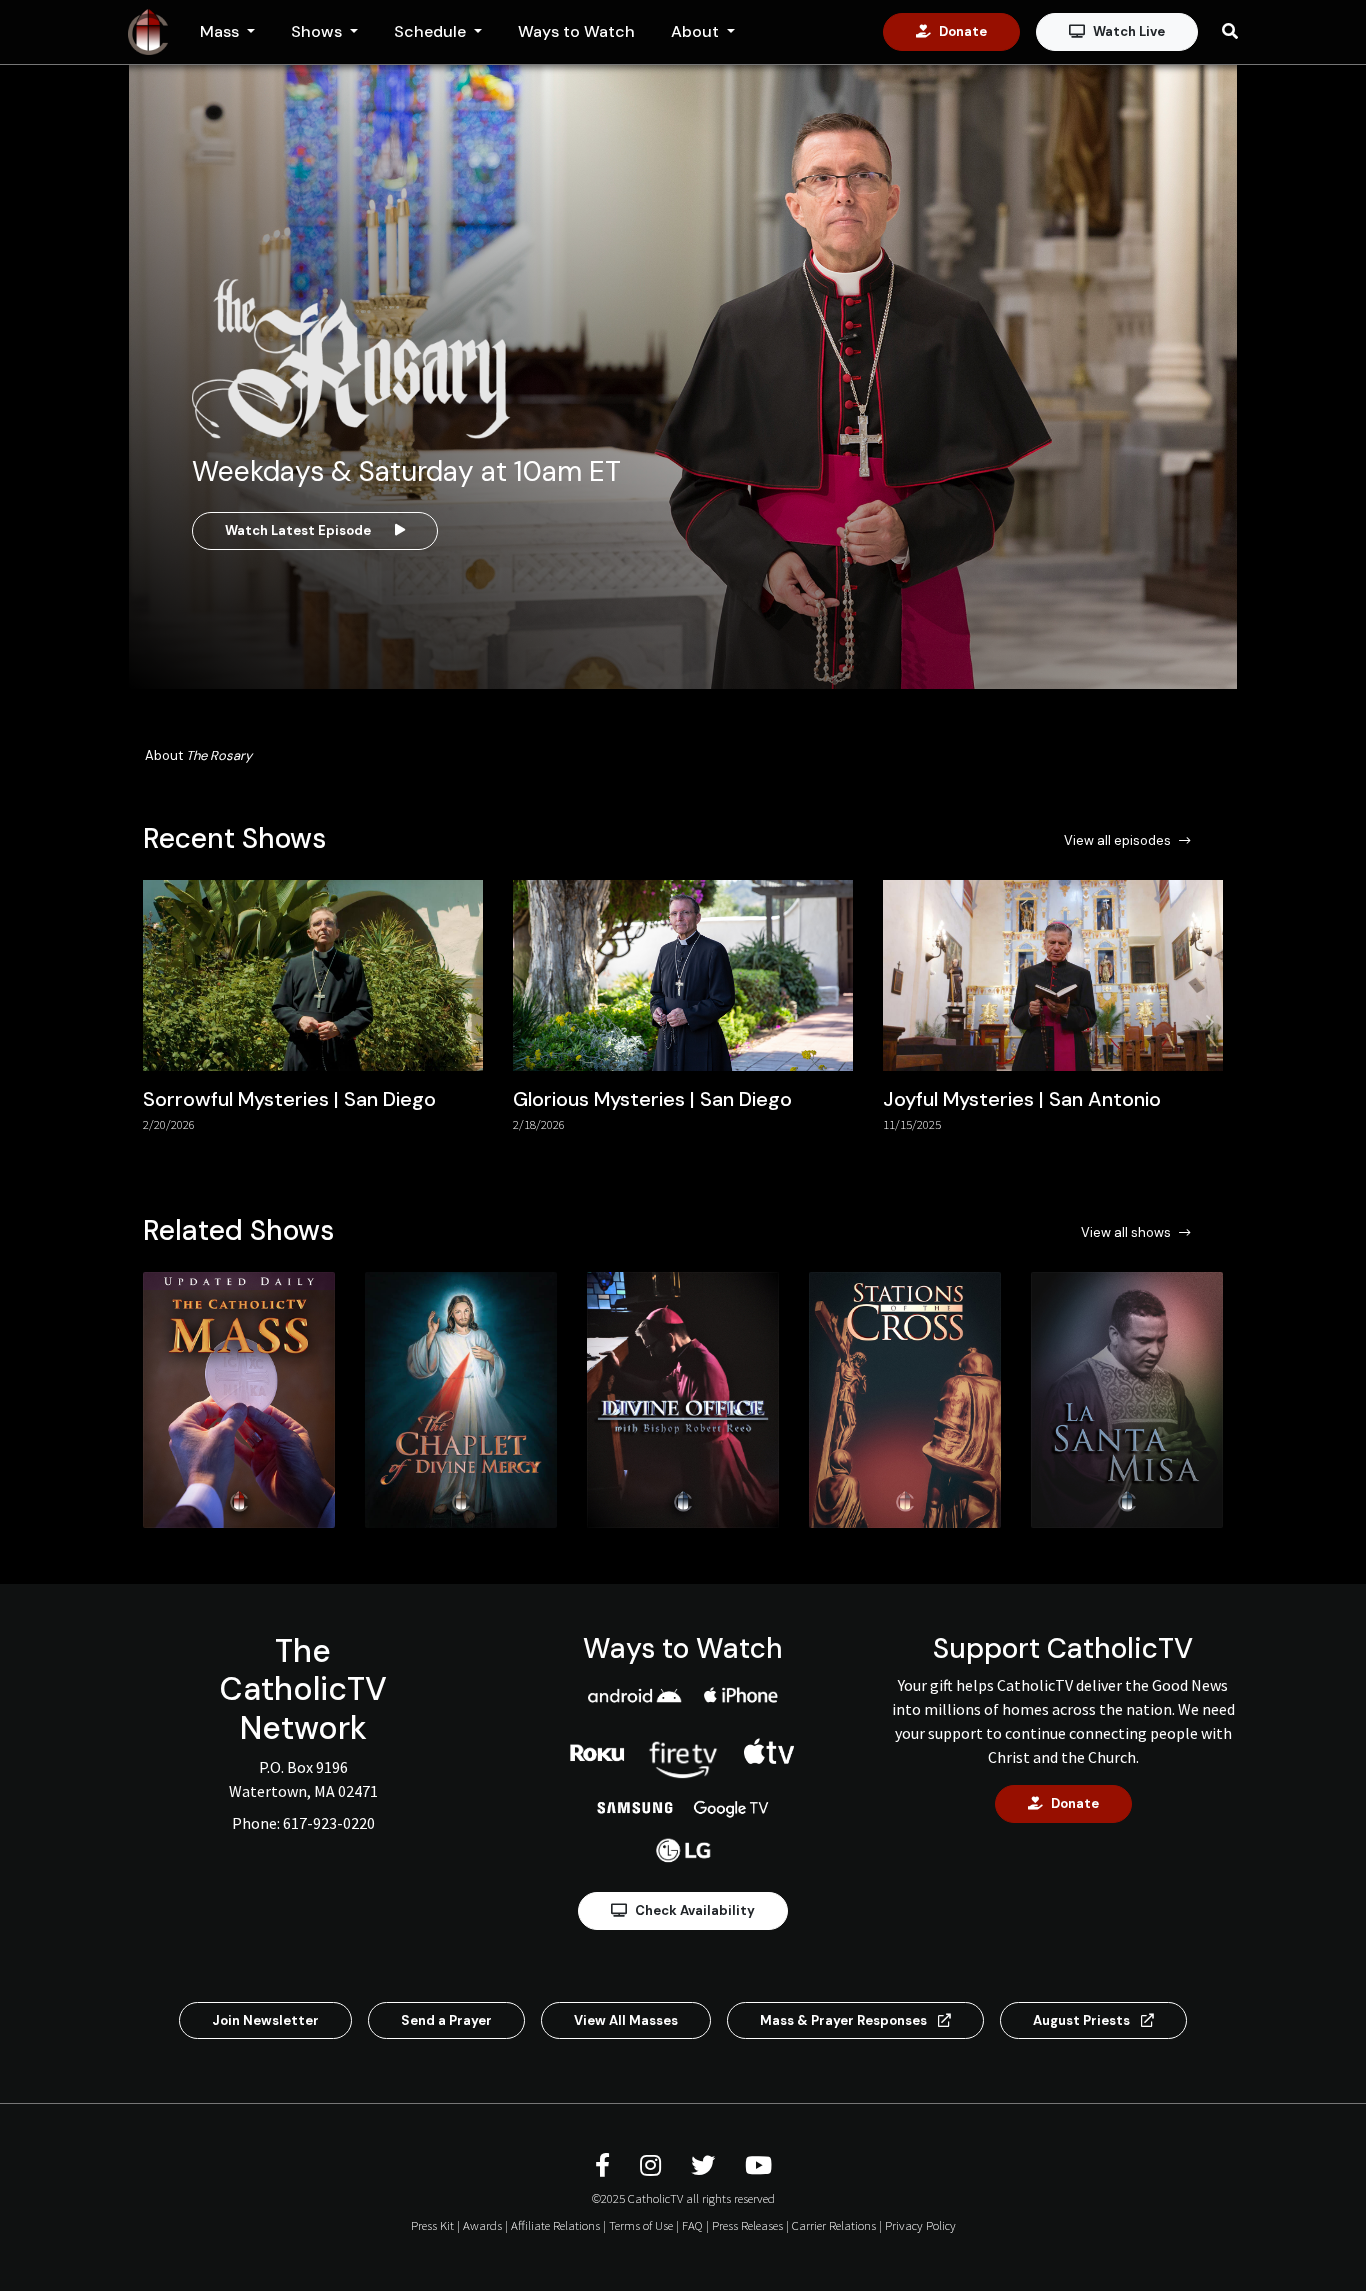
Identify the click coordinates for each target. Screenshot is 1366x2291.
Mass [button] (221, 31)
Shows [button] (318, 31)
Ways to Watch (576, 31)
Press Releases (747, 2225)
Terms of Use (641, 2225)
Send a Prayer (446, 2020)
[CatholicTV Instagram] (653, 2165)
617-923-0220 (329, 1823)
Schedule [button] (432, 31)
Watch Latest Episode (298, 530)
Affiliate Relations (555, 2225)
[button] (1211, 1023)
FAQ (692, 2225)
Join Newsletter (265, 2020)
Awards (482, 2225)
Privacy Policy (920, 2225)
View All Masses (626, 2020)
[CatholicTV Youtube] (758, 2165)
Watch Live (1129, 31)
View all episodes (1117, 840)
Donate (963, 31)
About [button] (697, 31)
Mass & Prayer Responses (845, 2020)
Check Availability (695, 1910)
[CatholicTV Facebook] (605, 2165)
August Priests (1083, 2020)
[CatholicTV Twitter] (706, 2165)
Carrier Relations (834, 2225)
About (198, 755)
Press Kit (432, 2225)
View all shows (1126, 1232)
